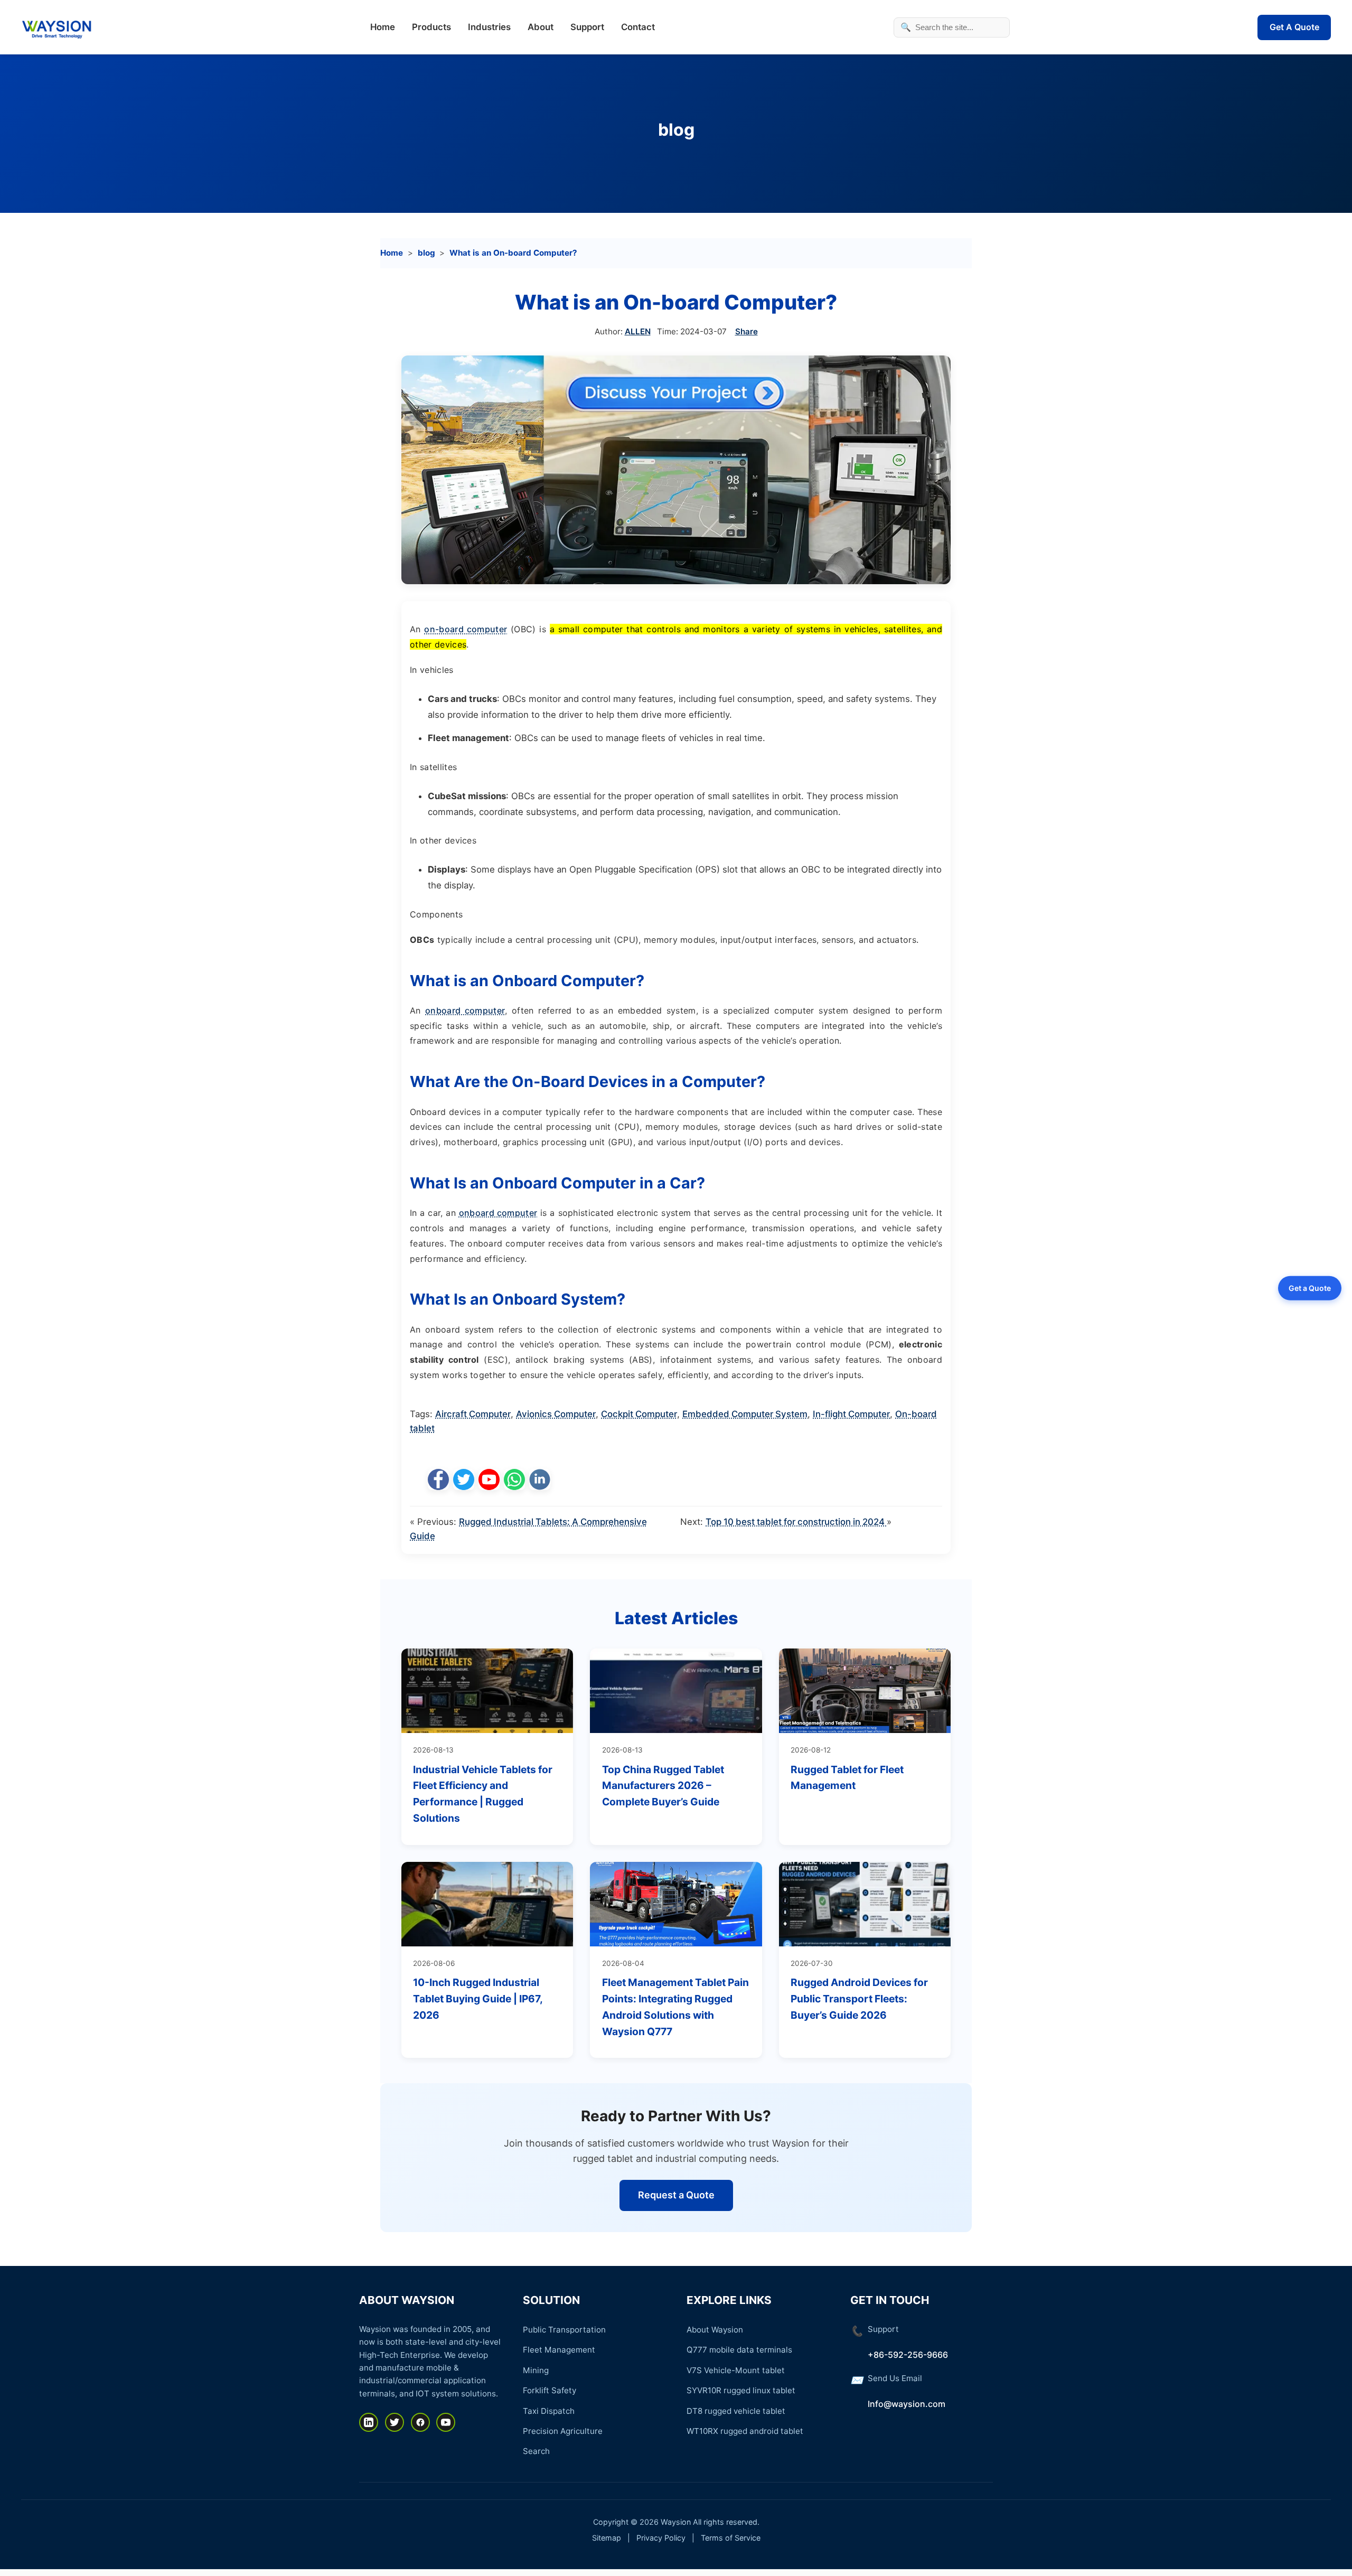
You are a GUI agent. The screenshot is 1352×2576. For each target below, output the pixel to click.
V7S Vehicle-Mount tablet (736, 2370)
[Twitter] (395, 2422)
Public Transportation (564, 2330)
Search (536, 2451)
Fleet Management (559, 2350)
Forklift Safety (550, 2390)
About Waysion (715, 2330)
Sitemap (607, 2538)
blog (676, 130)
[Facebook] (420, 2422)
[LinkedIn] (369, 2422)
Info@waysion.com (907, 2404)
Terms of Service (731, 2538)
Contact (638, 27)
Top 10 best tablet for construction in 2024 (796, 1522)
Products (431, 27)
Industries (489, 27)
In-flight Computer (851, 1414)
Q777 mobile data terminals (739, 2350)
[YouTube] (446, 2422)
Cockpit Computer (639, 1414)
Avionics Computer (556, 1414)
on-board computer (466, 629)
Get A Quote (1294, 27)
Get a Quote (1310, 1287)
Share (747, 331)
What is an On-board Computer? (513, 253)
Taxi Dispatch (549, 2411)
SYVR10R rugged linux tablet (741, 2390)
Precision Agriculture (563, 2431)
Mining (536, 2370)
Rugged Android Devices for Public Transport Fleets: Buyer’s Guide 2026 (859, 1998)
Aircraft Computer (473, 1414)
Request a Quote (676, 2195)
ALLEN (638, 331)
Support (587, 27)
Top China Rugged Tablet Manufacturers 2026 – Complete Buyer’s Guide (663, 1786)
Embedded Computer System (745, 1414)
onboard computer (465, 1010)
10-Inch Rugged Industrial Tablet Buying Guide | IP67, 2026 (478, 1998)
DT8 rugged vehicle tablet (736, 2411)
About (541, 27)
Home (383, 27)
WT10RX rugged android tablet (745, 2431)
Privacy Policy (661, 2538)
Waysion (676, 2522)
